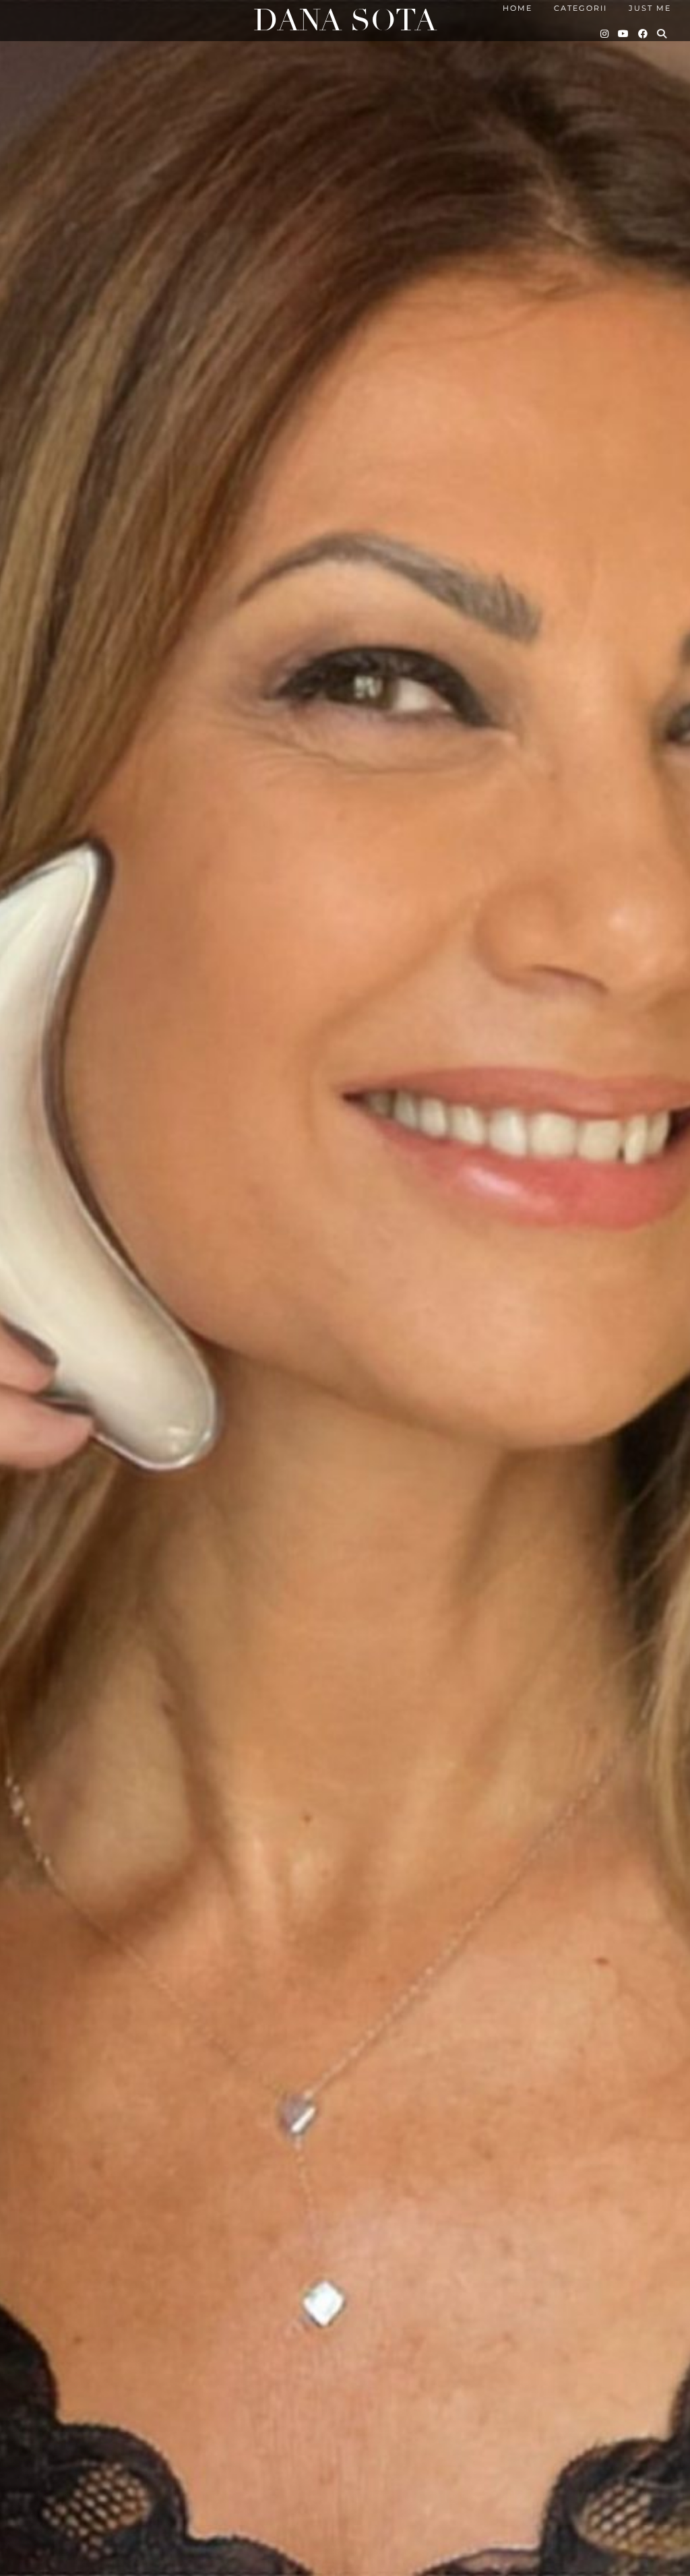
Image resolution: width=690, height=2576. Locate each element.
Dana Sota (345, 21)
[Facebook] (644, 34)
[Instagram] (605, 34)
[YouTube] (624, 34)
